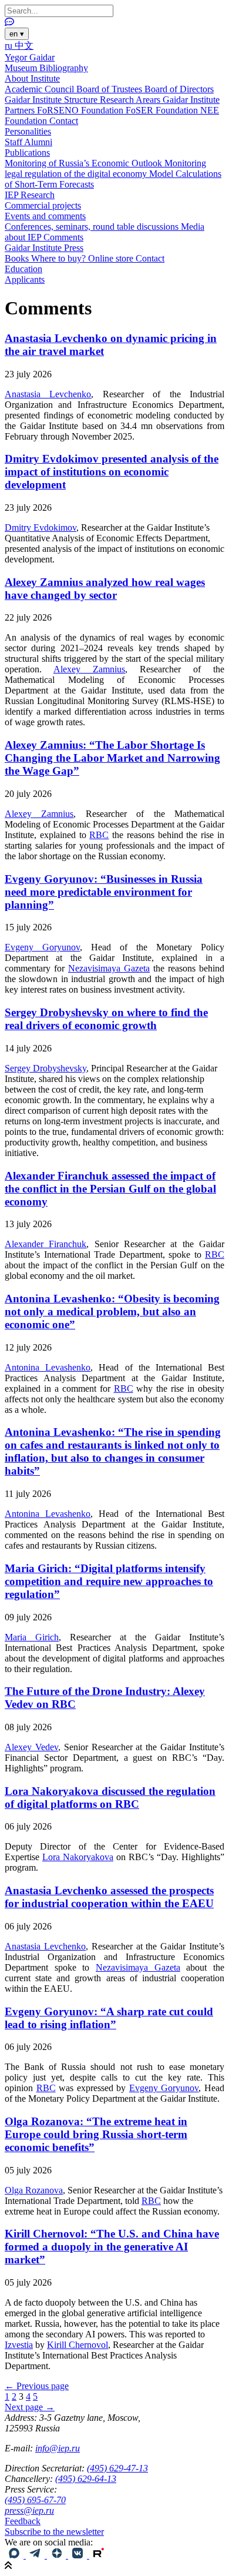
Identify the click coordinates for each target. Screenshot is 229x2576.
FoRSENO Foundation (81, 110)
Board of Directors (179, 89)
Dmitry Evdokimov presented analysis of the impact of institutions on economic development (112, 472)
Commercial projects (43, 205)
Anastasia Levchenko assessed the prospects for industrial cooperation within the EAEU (109, 1897)
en (17, 34)
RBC (99, 835)
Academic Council (41, 89)
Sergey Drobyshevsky (46, 1068)
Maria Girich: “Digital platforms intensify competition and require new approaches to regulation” (109, 1581)
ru (10, 46)
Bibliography (64, 68)
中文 (24, 46)
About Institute (32, 78)
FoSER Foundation (163, 110)
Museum (22, 68)
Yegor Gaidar (30, 57)
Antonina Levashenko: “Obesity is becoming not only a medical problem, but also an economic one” (112, 1312)
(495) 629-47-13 (117, 2468)
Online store (112, 258)
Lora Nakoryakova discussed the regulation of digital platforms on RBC (110, 1798)
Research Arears (131, 100)
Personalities (28, 131)
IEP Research (30, 195)
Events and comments (45, 216)
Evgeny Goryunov (42, 947)
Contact (64, 121)
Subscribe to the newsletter (54, 2532)
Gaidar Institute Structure (52, 100)
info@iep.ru (58, 2448)
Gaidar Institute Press (44, 248)
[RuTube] (99, 2555)
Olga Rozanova (34, 2190)
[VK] (79, 2555)
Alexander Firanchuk (46, 1244)
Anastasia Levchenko (48, 394)
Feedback (23, 2521)
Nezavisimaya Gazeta (109, 968)
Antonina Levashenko (48, 1367)
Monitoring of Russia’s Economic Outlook (85, 163)
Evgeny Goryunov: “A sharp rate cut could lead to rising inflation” (109, 2018)
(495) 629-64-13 (86, 2479)
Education (23, 269)
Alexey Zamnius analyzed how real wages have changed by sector (105, 589)
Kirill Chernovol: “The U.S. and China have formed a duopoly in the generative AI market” (112, 2247)
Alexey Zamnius (89, 669)
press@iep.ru (29, 2510)
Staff (14, 142)
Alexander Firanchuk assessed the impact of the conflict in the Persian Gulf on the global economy (110, 1189)
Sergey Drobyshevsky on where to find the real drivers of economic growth (106, 1019)
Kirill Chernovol (78, 2345)
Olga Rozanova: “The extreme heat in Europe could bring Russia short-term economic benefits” (96, 2134)
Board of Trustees (110, 89)
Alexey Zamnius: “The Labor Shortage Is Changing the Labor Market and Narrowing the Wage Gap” (112, 758)
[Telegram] (36, 2555)
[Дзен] (58, 2555)
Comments (63, 237)
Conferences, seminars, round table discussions (93, 227)
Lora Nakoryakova (78, 1857)
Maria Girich (32, 1637)
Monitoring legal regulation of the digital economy (105, 168)
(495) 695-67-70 (35, 2500)
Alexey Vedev (31, 1747)
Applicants (25, 279)
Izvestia (19, 2345)
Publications (27, 153)
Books (18, 258)
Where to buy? (60, 258)
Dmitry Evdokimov (41, 527)
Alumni (38, 142)
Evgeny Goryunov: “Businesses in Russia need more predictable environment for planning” (104, 892)
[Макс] (15, 2555)
